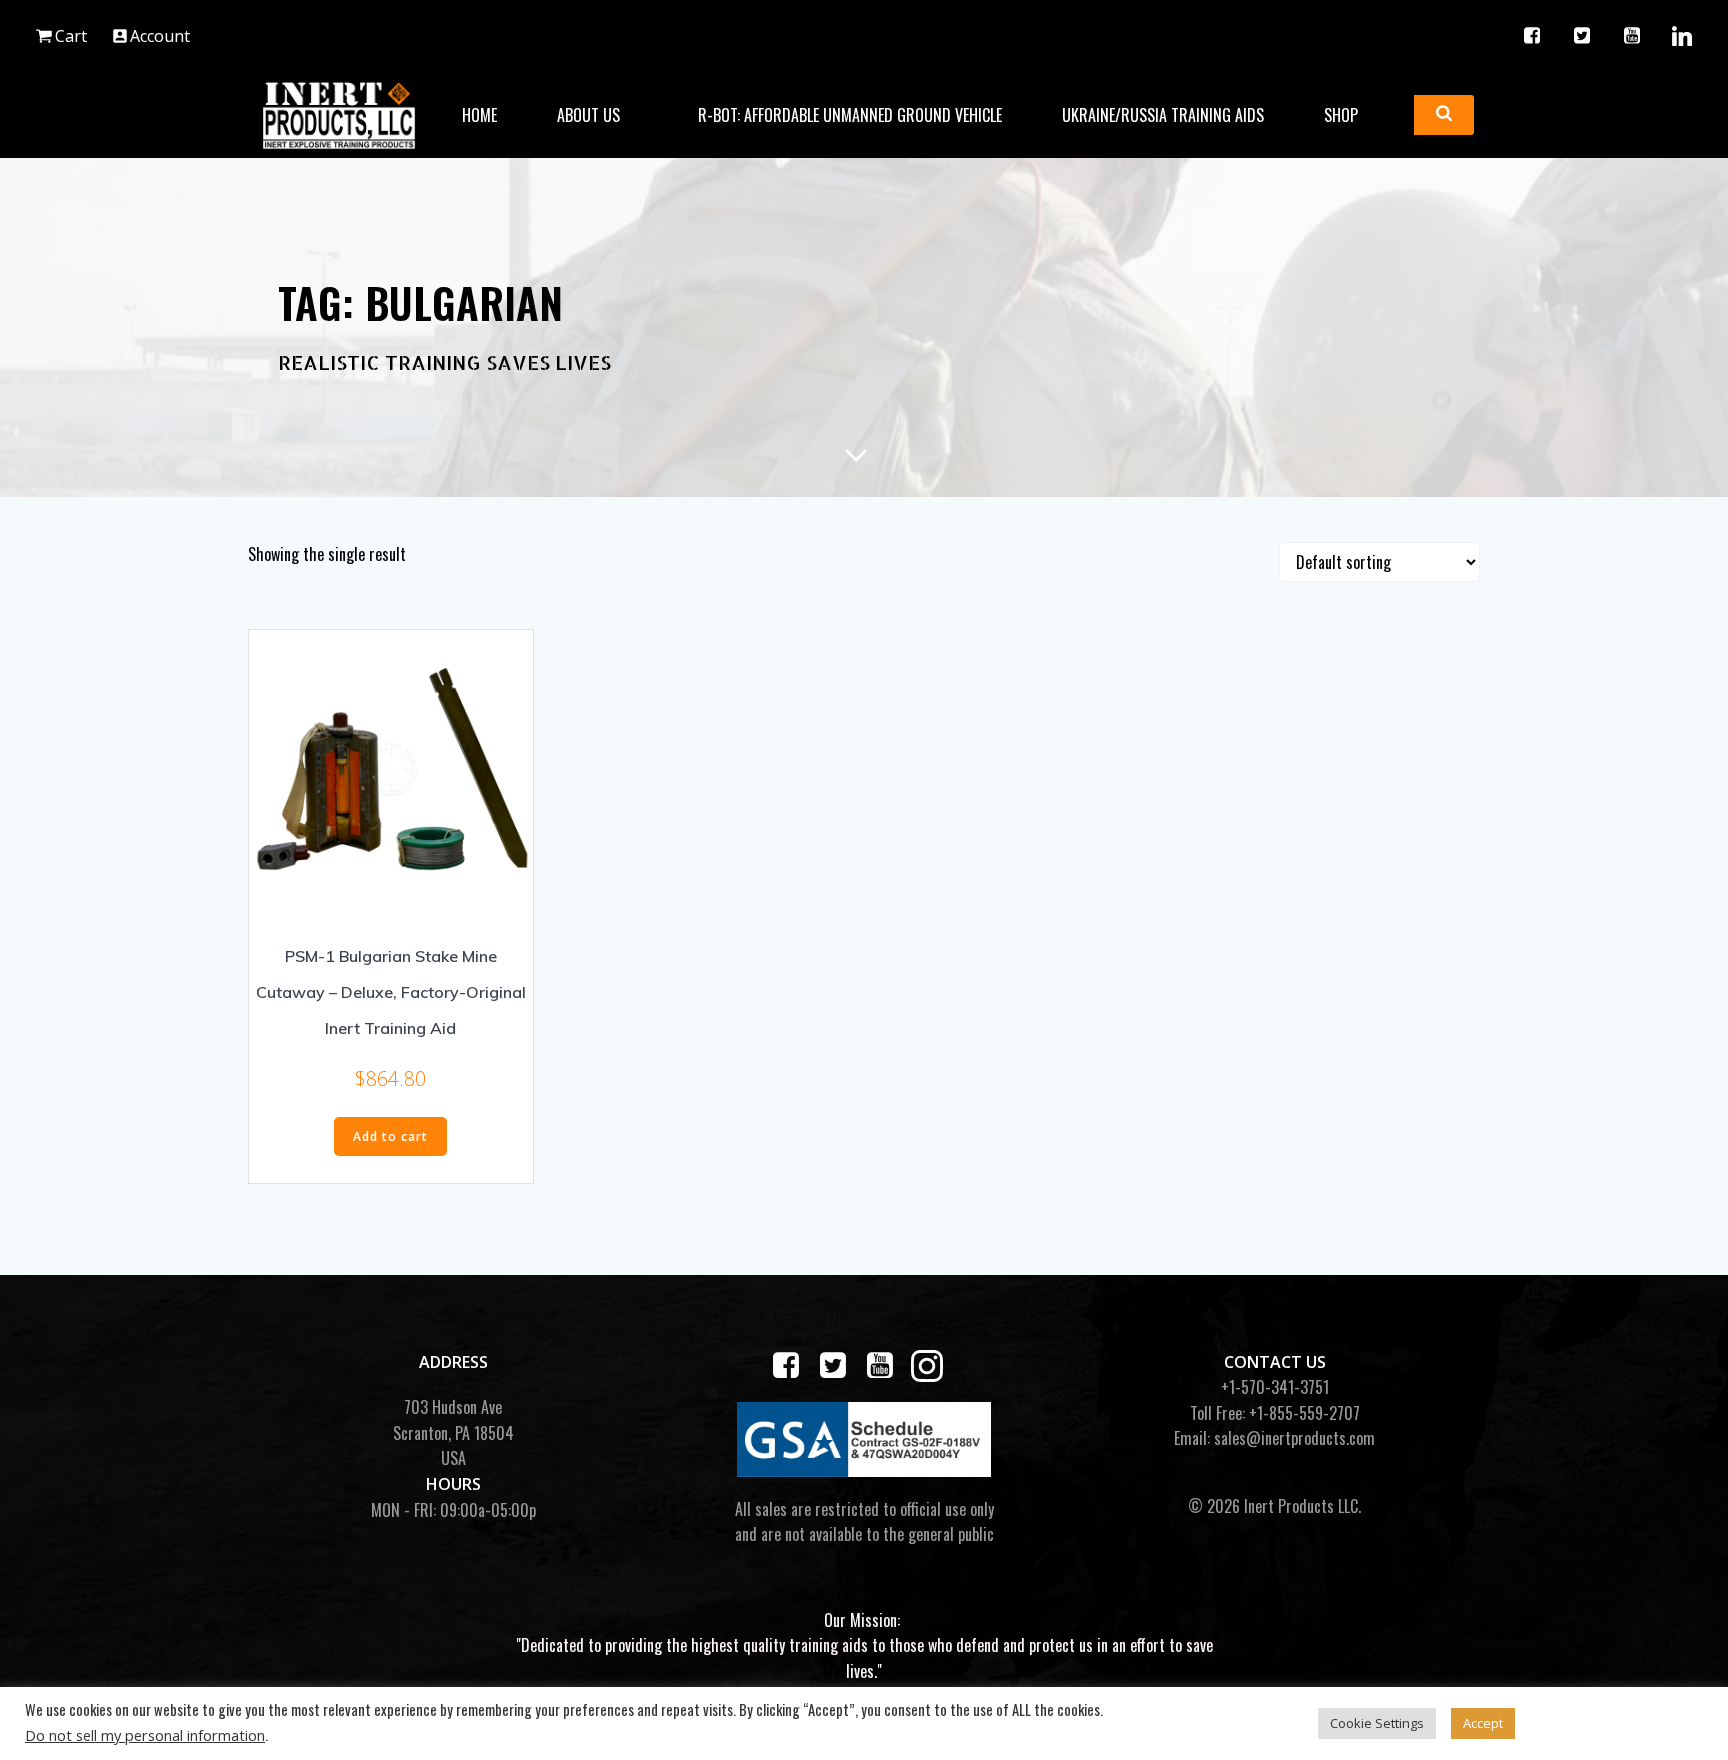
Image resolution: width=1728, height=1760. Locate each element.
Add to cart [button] (390, 1136)
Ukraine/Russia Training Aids (1163, 115)
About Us (588, 115)
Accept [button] (1483, 1723)
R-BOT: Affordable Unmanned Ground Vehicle (850, 115)
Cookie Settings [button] (1377, 1723)
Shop (1341, 115)
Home (479, 115)
